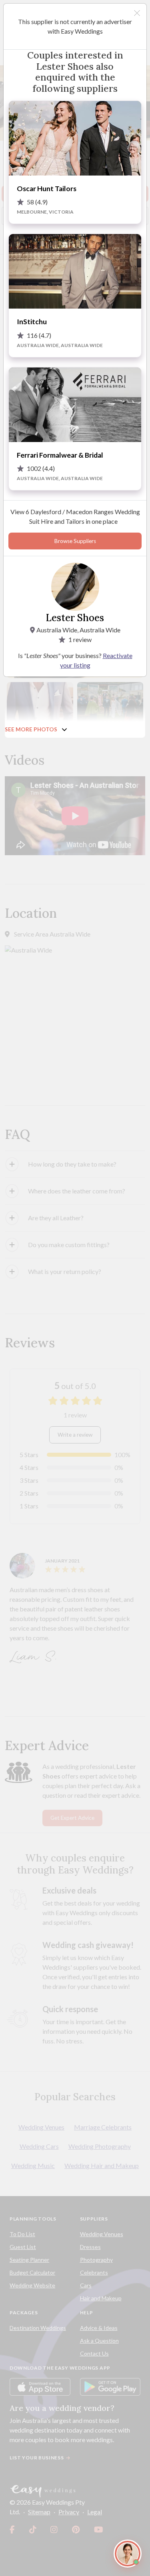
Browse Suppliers (75, 541)
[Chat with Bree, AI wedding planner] (128, 2554)
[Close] (137, 13)
